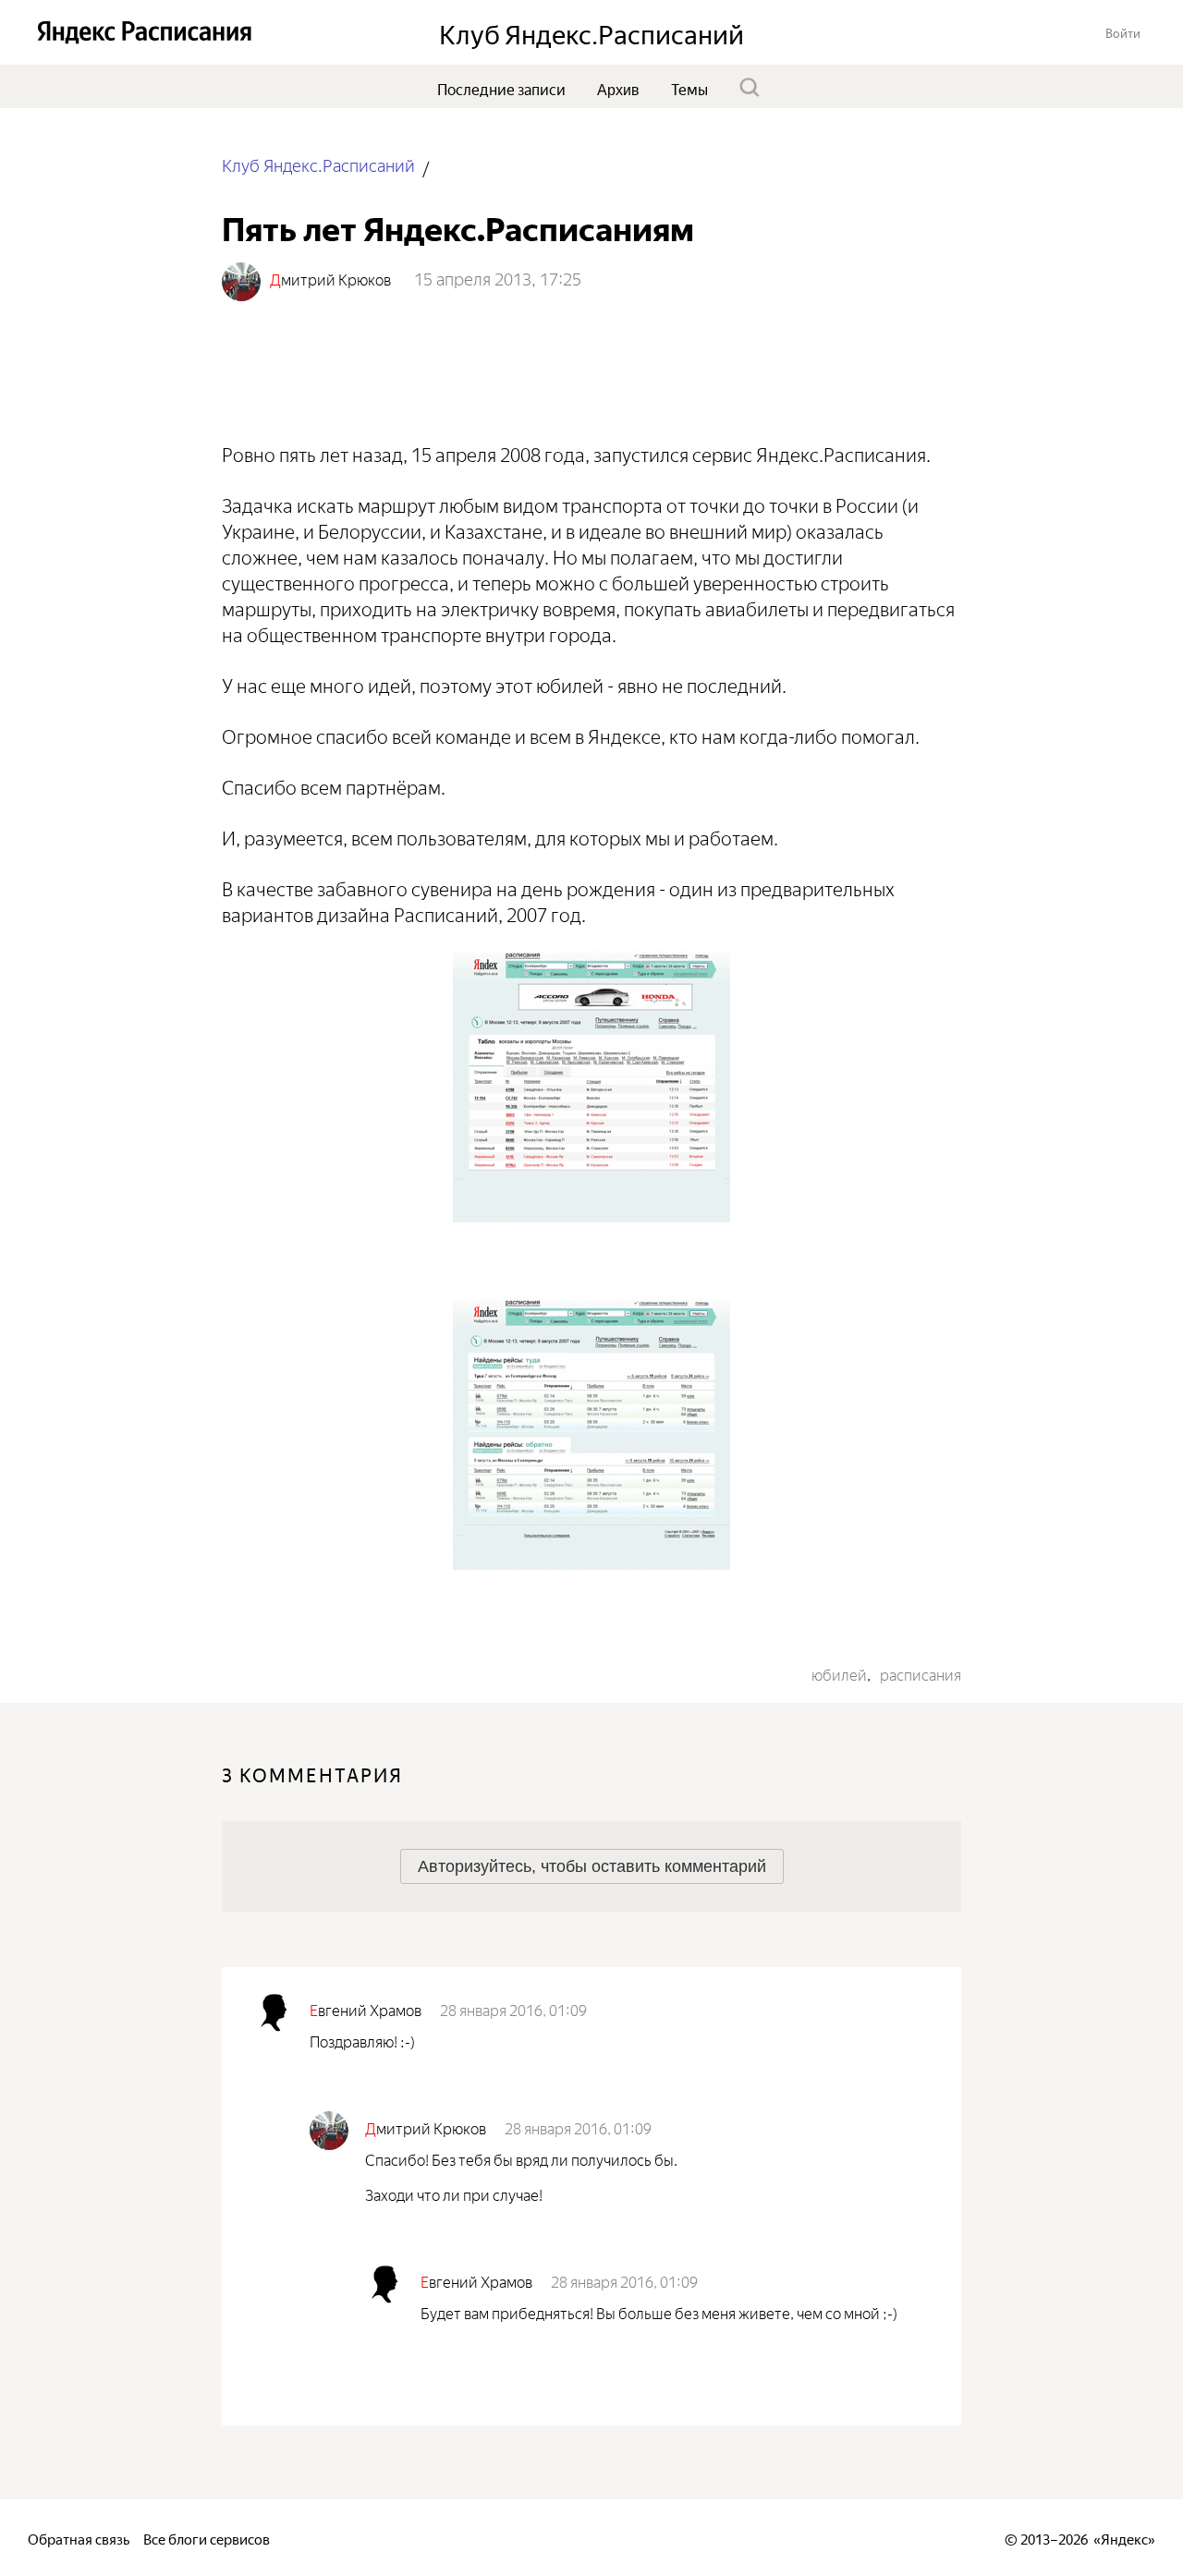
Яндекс (1124, 2538)
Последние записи (501, 88)
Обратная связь (79, 2538)
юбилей (839, 1673)
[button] (1123, 32)
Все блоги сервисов (207, 2538)
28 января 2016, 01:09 (513, 2009)
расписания (921, 1673)
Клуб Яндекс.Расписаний (318, 164)
